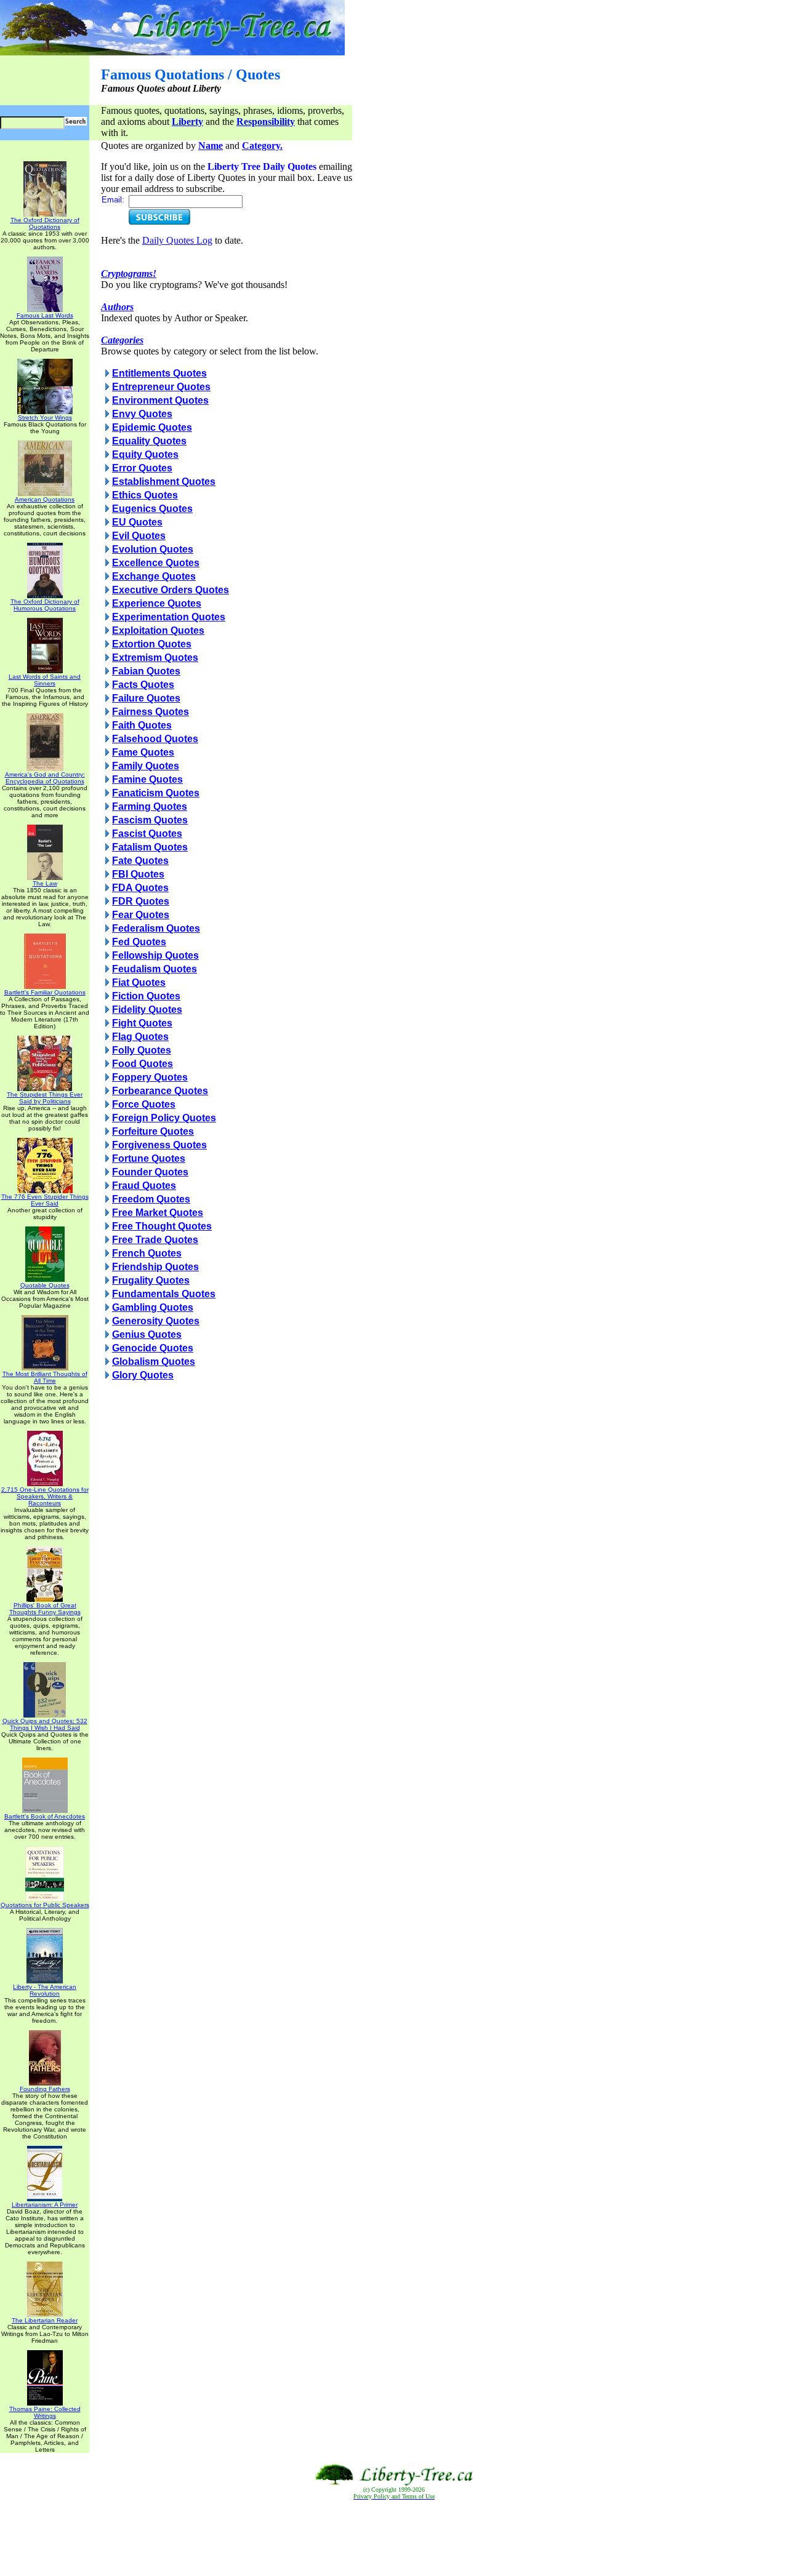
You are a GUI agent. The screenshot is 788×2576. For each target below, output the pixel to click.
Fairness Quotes (151, 712)
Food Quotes (143, 1064)
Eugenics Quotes (152, 509)
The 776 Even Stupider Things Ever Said (45, 1200)
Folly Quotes (142, 1050)
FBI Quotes (138, 874)
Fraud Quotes (144, 1186)
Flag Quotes (140, 1037)
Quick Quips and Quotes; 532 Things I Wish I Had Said (45, 1724)
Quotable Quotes (45, 1285)
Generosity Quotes (156, 1321)
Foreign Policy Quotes (164, 1118)
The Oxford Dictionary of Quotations (45, 223)
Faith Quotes (142, 725)
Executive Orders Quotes (171, 590)
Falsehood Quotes (155, 739)
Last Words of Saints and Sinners (45, 680)
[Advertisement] (394, 2538)
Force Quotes (144, 1104)
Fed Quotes (139, 942)
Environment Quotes (160, 400)
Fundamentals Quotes (164, 1294)
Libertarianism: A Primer (45, 2205)
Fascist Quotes (147, 834)
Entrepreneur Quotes (161, 387)
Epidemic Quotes (152, 427)
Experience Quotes (157, 603)
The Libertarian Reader (45, 2320)
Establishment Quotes (164, 482)
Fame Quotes (143, 752)
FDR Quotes (141, 901)
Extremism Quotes (155, 658)
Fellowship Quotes (155, 955)
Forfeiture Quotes (153, 1131)
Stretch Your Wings (45, 418)
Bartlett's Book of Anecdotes (45, 1816)
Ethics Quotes (145, 495)
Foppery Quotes (150, 1077)
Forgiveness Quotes (159, 1145)
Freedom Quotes (151, 1199)
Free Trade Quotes (155, 1240)
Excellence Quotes (156, 563)
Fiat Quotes (139, 982)
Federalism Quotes (156, 928)
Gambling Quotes (153, 1307)
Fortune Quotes (149, 1158)
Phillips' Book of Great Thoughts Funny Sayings (45, 1609)
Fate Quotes (140, 861)
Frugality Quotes (151, 1280)
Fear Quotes (141, 915)
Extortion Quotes (152, 644)
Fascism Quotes (150, 820)
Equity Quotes (145, 454)
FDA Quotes (140, 888)
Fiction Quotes (146, 996)
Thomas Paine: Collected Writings (45, 2412)
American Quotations (45, 499)
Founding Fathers (45, 2089)
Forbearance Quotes (160, 1091)
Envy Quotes (142, 414)
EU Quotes (137, 522)
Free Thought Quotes (162, 1226)
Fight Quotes (142, 1023)
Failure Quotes (146, 698)
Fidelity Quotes (147, 1010)
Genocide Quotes (153, 1348)
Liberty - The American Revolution (45, 1990)
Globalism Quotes (154, 1362)
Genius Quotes (147, 1334)
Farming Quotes (150, 806)
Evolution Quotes (153, 549)
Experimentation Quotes (169, 617)
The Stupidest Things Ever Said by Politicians (45, 1098)
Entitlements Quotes (159, 373)
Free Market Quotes (158, 1213)
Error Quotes (142, 468)
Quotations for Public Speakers (45, 1905)
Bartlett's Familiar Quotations (45, 992)
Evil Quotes (139, 536)
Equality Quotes (149, 441)
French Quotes (147, 1253)
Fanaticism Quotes (156, 793)
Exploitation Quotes (158, 630)
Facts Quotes (143, 685)
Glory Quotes (143, 1375)
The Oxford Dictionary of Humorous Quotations (45, 605)
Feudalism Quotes (155, 969)
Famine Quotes (147, 779)
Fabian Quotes (146, 671)
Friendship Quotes (155, 1267)
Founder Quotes (150, 1172)
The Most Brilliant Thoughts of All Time (45, 1377)
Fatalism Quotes (150, 847)
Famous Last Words (45, 315)
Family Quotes (146, 766)
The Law (45, 883)
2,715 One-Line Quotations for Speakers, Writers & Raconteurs (45, 1496)
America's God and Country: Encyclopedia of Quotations (45, 778)
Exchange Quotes (154, 576)
